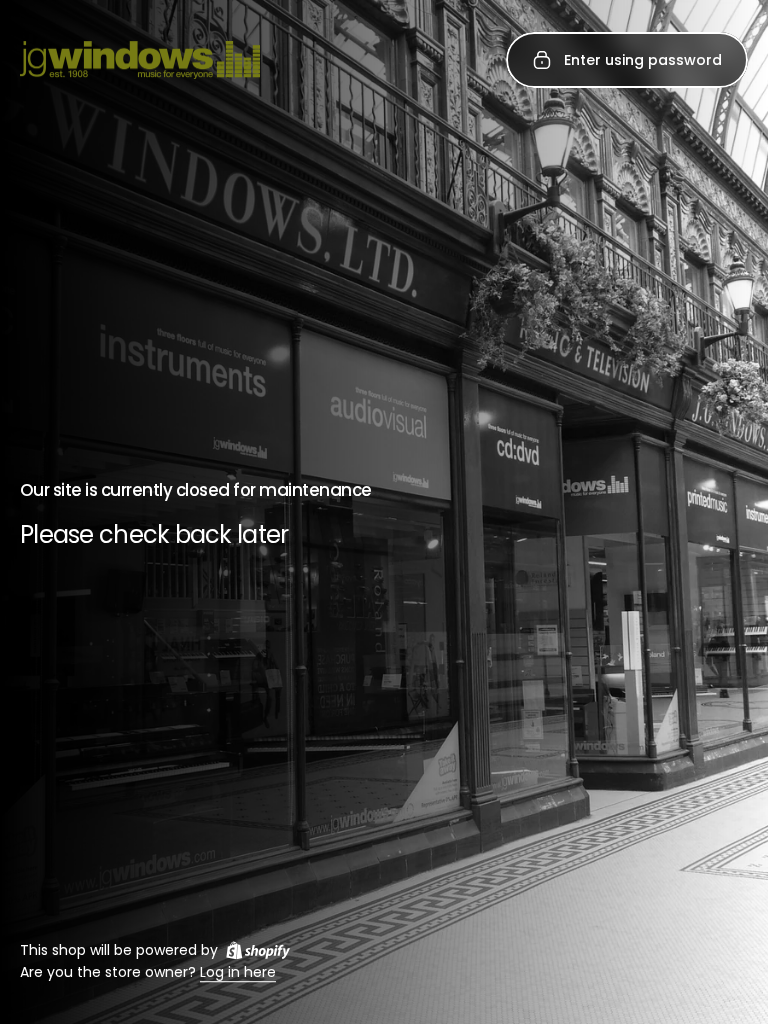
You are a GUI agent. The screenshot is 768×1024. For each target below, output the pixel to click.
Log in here (238, 973)
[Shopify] (258, 950)
